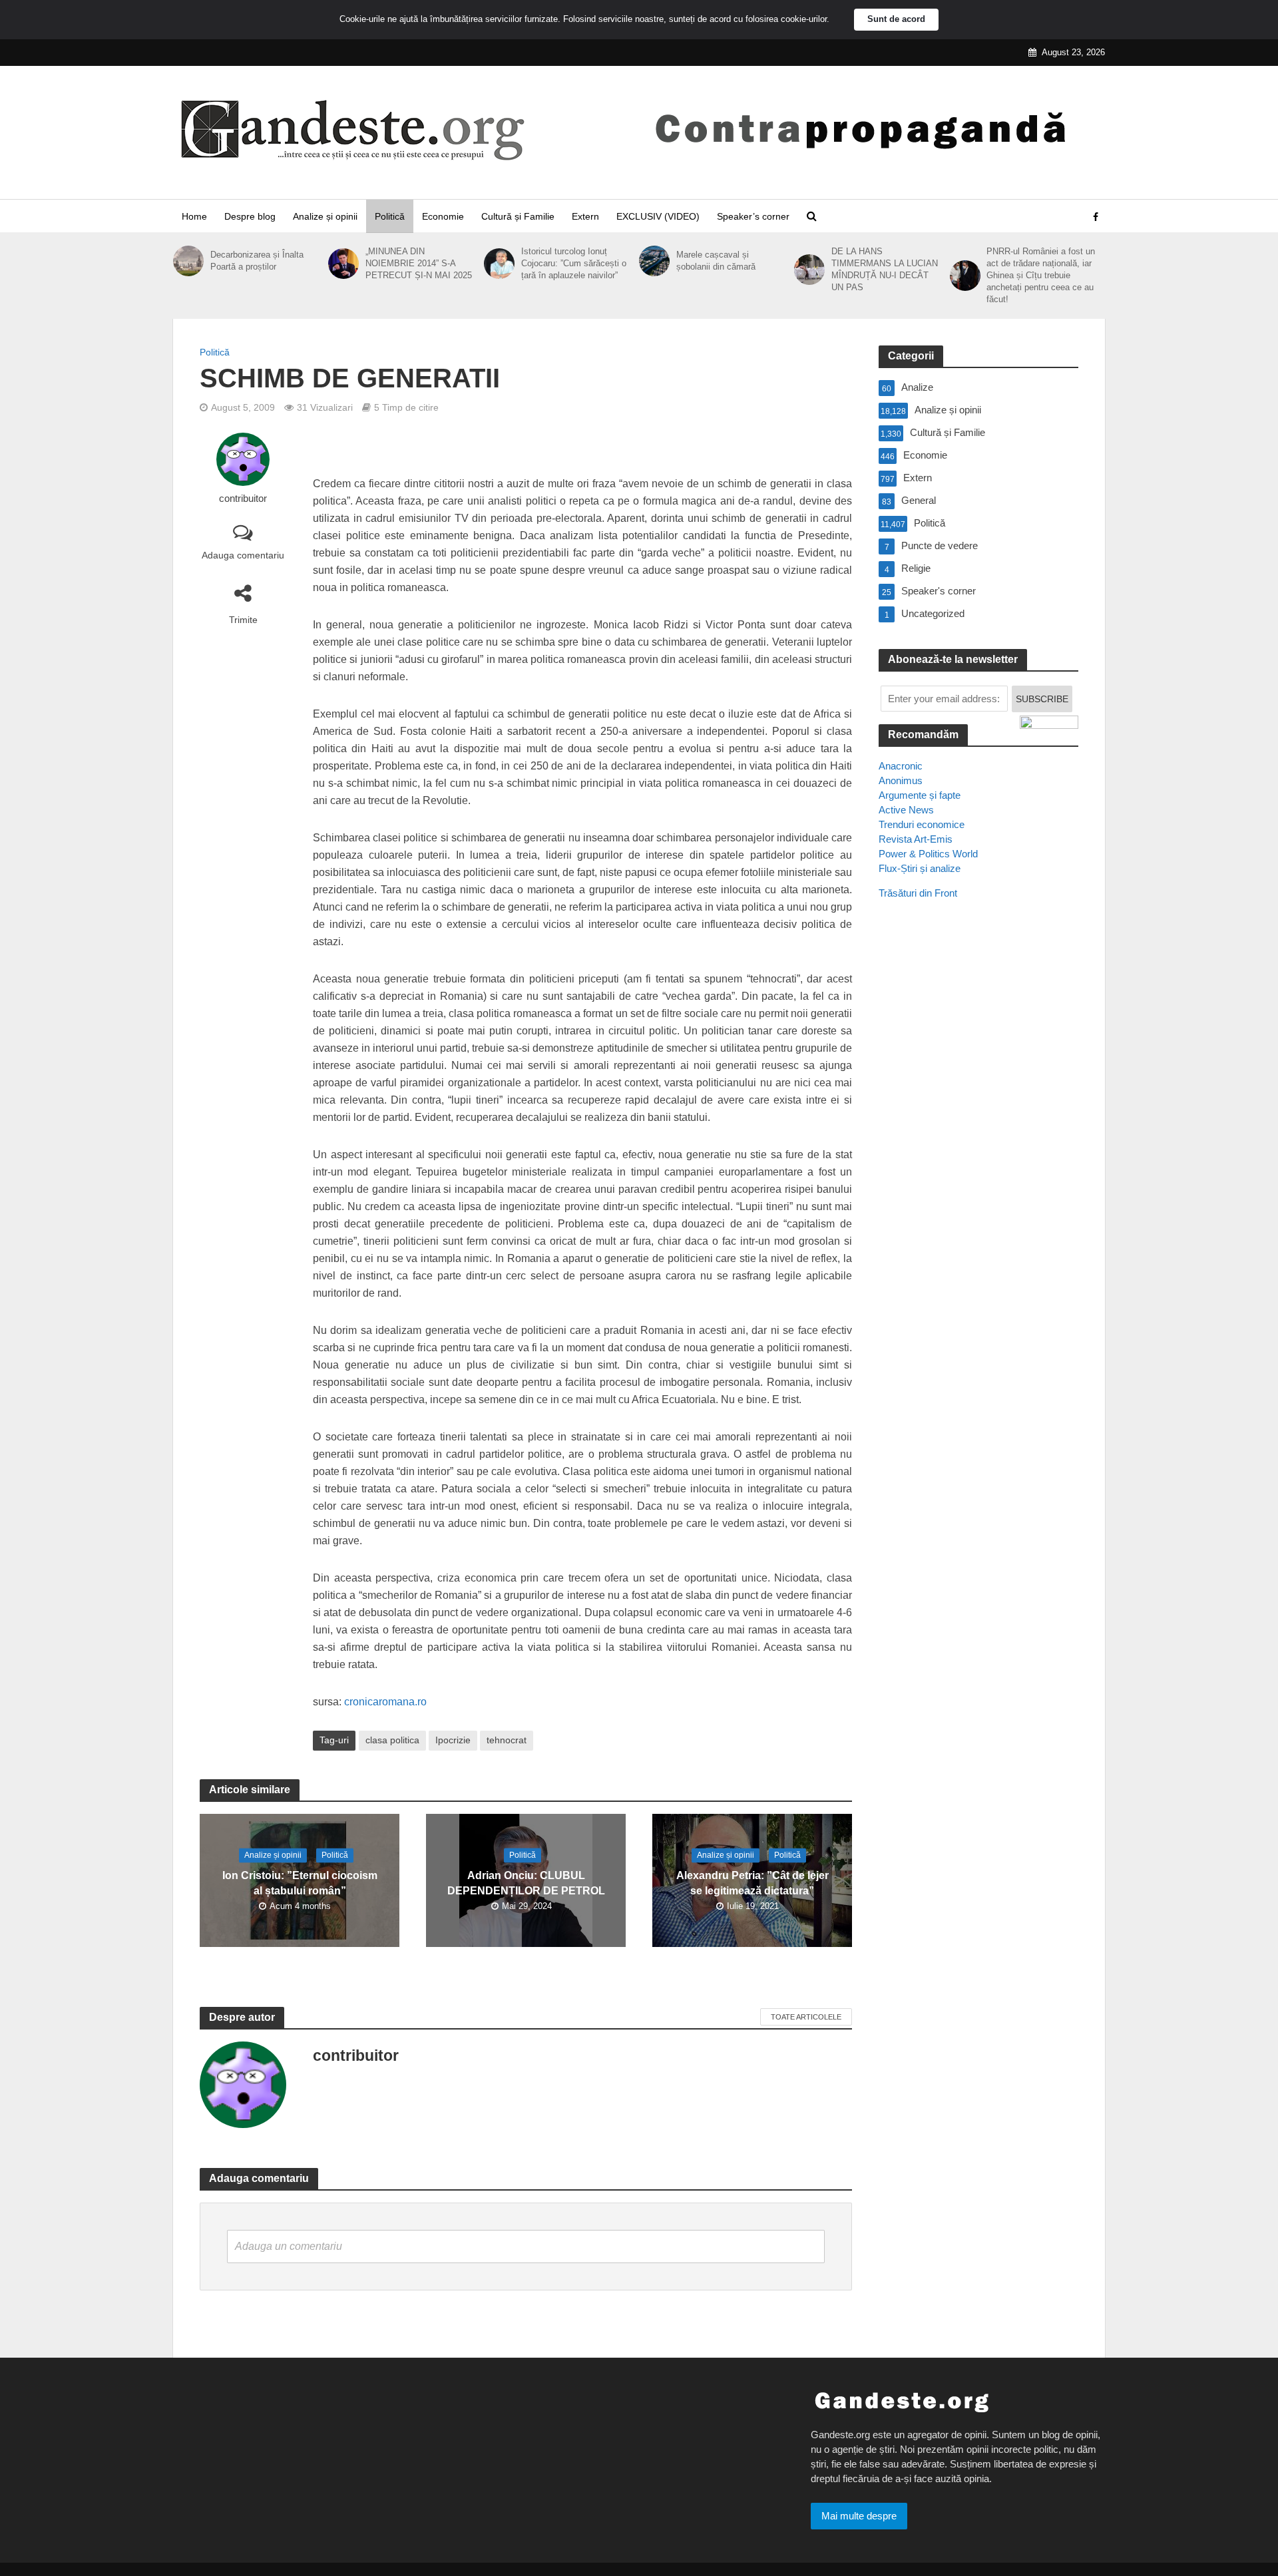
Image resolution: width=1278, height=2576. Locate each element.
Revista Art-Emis (916, 839)
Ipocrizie (453, 1740)
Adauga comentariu (243, 555)
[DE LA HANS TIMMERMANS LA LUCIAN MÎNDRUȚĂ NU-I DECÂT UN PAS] (809, 270)
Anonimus (901, 780)
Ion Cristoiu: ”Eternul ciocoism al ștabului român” (300, 1884)
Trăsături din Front (918, 893)
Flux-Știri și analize (920, 868)
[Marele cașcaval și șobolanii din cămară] (654, 261)
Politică (390, 216)
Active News (906, 810)
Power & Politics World (928, 854)
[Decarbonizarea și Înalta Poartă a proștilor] (188, 261)
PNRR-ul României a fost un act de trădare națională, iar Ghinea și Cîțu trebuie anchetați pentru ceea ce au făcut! (1041, 275)
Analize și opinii (325, 216)
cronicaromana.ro (385, 1702)
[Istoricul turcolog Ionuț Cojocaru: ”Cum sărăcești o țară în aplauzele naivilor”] (499, 264)
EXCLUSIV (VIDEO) (658, 216)
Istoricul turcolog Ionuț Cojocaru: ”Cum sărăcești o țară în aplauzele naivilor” (574, 263)
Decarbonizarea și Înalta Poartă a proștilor (257, 261)
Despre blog (250, 216)
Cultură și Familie (518, 216)
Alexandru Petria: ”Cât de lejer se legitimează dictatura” (752, 1884)
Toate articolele (806, 2017)
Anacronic (901, 766)
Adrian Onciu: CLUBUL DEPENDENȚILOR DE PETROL (526, 1884)
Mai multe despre (859, 2516)
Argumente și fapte (920, 795)
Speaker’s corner (753, 216)
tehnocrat (507, 1740)
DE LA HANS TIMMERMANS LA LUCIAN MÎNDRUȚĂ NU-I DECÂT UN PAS (885, 269)
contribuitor (243, 499)
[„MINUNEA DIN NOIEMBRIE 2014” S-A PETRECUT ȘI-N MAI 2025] (343, 264)
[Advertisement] (978, 1152)
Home (194, 216)
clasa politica (392, 1740)
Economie (443, 216)
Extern (585, 216)
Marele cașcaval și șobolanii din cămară (716, 261)
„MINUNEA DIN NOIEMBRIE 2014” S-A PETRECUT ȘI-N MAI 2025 (419, 263)
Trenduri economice (922, 824)
